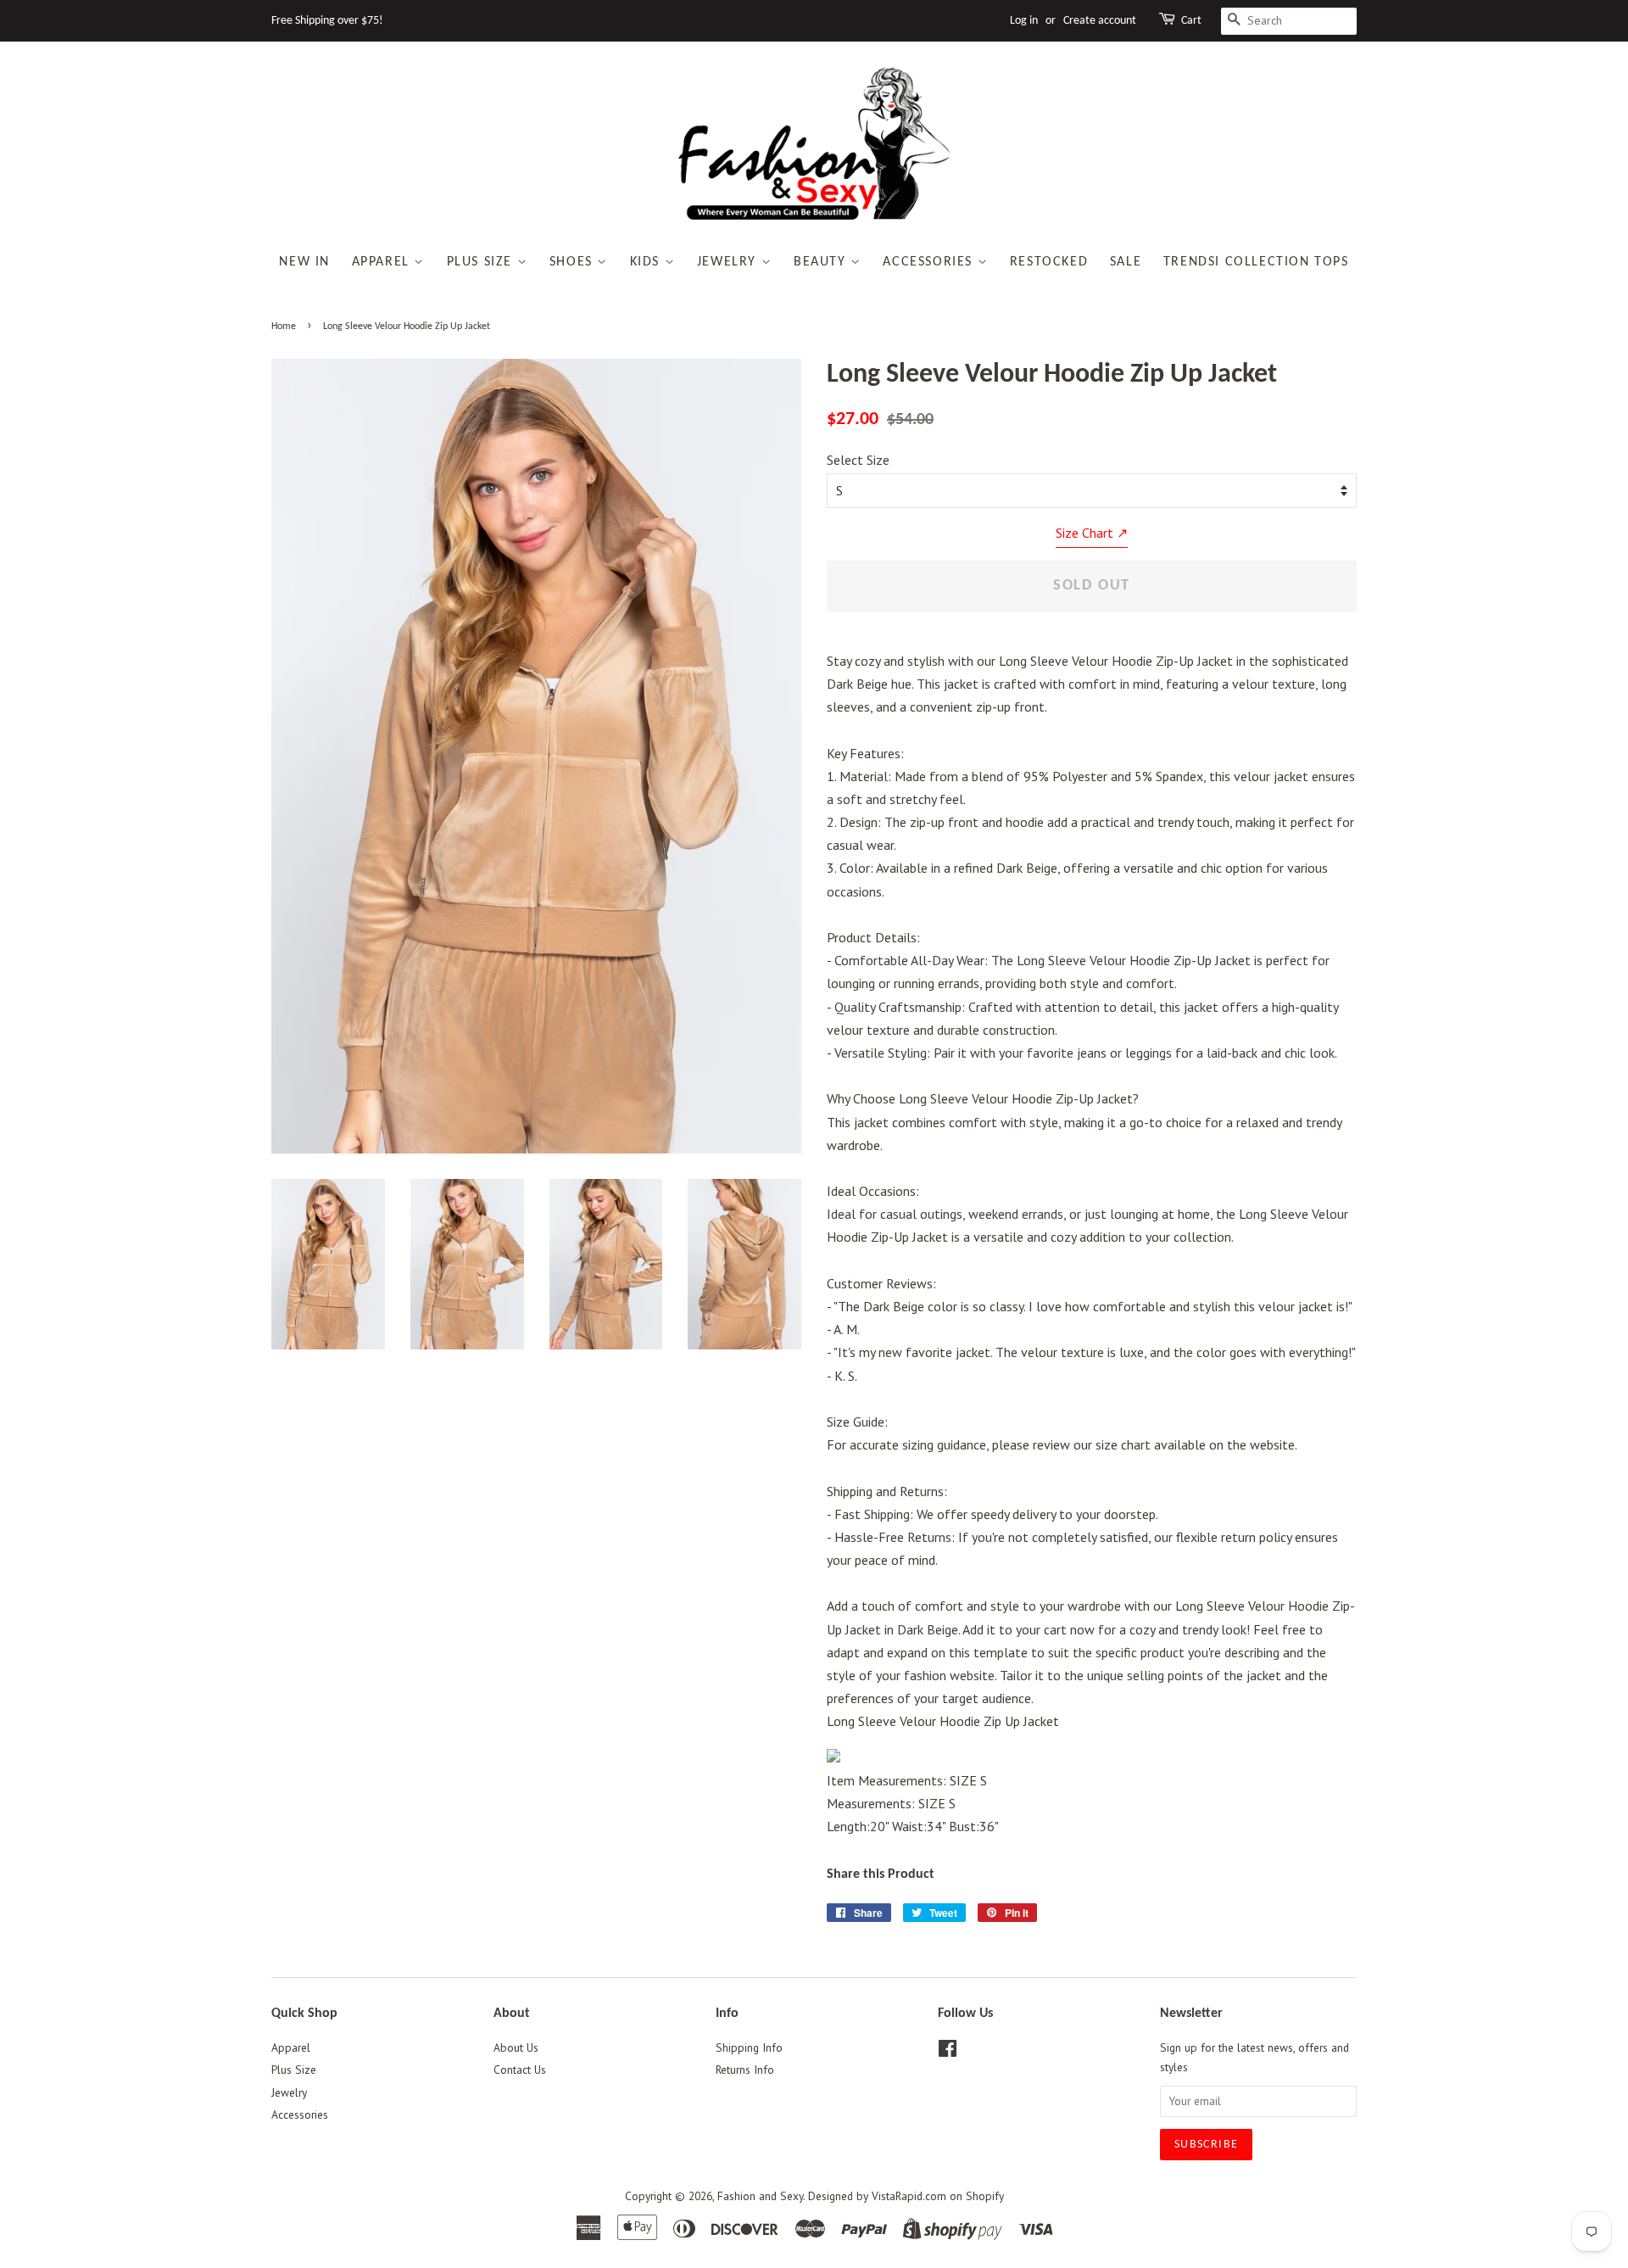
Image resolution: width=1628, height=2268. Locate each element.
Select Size (858, 460)
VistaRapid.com (909, 2196)
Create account (1100, 21)
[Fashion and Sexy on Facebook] (948, 2052)
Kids (647, 262)
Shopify (985, 2196)
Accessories (930, 262)
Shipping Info (749, 2047)
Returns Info (745, 2070)
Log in (1024, 21)
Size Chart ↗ (1092, 533)
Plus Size (482, 262)
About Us (516, 2047)
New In (304, 262)
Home (284, 327)
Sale (1126, 262)
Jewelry (729, 262)
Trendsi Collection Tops (1256, 262)
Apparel (383, 262)
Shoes (574, 262)
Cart (1191, 21)
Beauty (822, 262)
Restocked (1049, 262)
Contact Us (520, 2070)
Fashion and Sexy (760, 2196)
